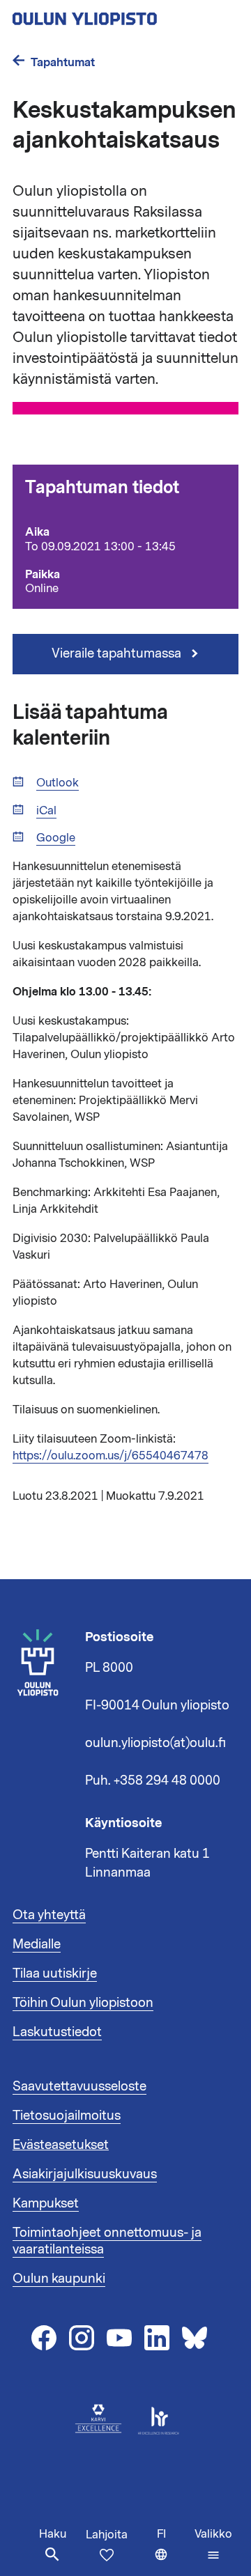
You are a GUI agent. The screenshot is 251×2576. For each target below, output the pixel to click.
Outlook (58, 783)
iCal (46, 811)
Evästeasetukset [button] (61, 2145)
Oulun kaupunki (59, 2279)
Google (56, 838)
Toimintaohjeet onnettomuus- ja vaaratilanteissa (107, 2241)
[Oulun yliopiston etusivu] (125, 15)
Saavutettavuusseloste (79, 2086)
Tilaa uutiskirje (55, 1973)
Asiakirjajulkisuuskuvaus (85, 2174)
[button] (213, 2545)
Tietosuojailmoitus (67, 2116)
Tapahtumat (63, 62)
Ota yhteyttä (49, 1915)
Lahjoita (107, 2535)
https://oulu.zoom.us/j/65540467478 (111, 1456)
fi (173, 2551)
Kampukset (46, 2203)
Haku (53, 2534)
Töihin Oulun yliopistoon (83, 2003)
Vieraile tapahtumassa (118, 653)
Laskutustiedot (57, 2032)
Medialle (37, 1944)
